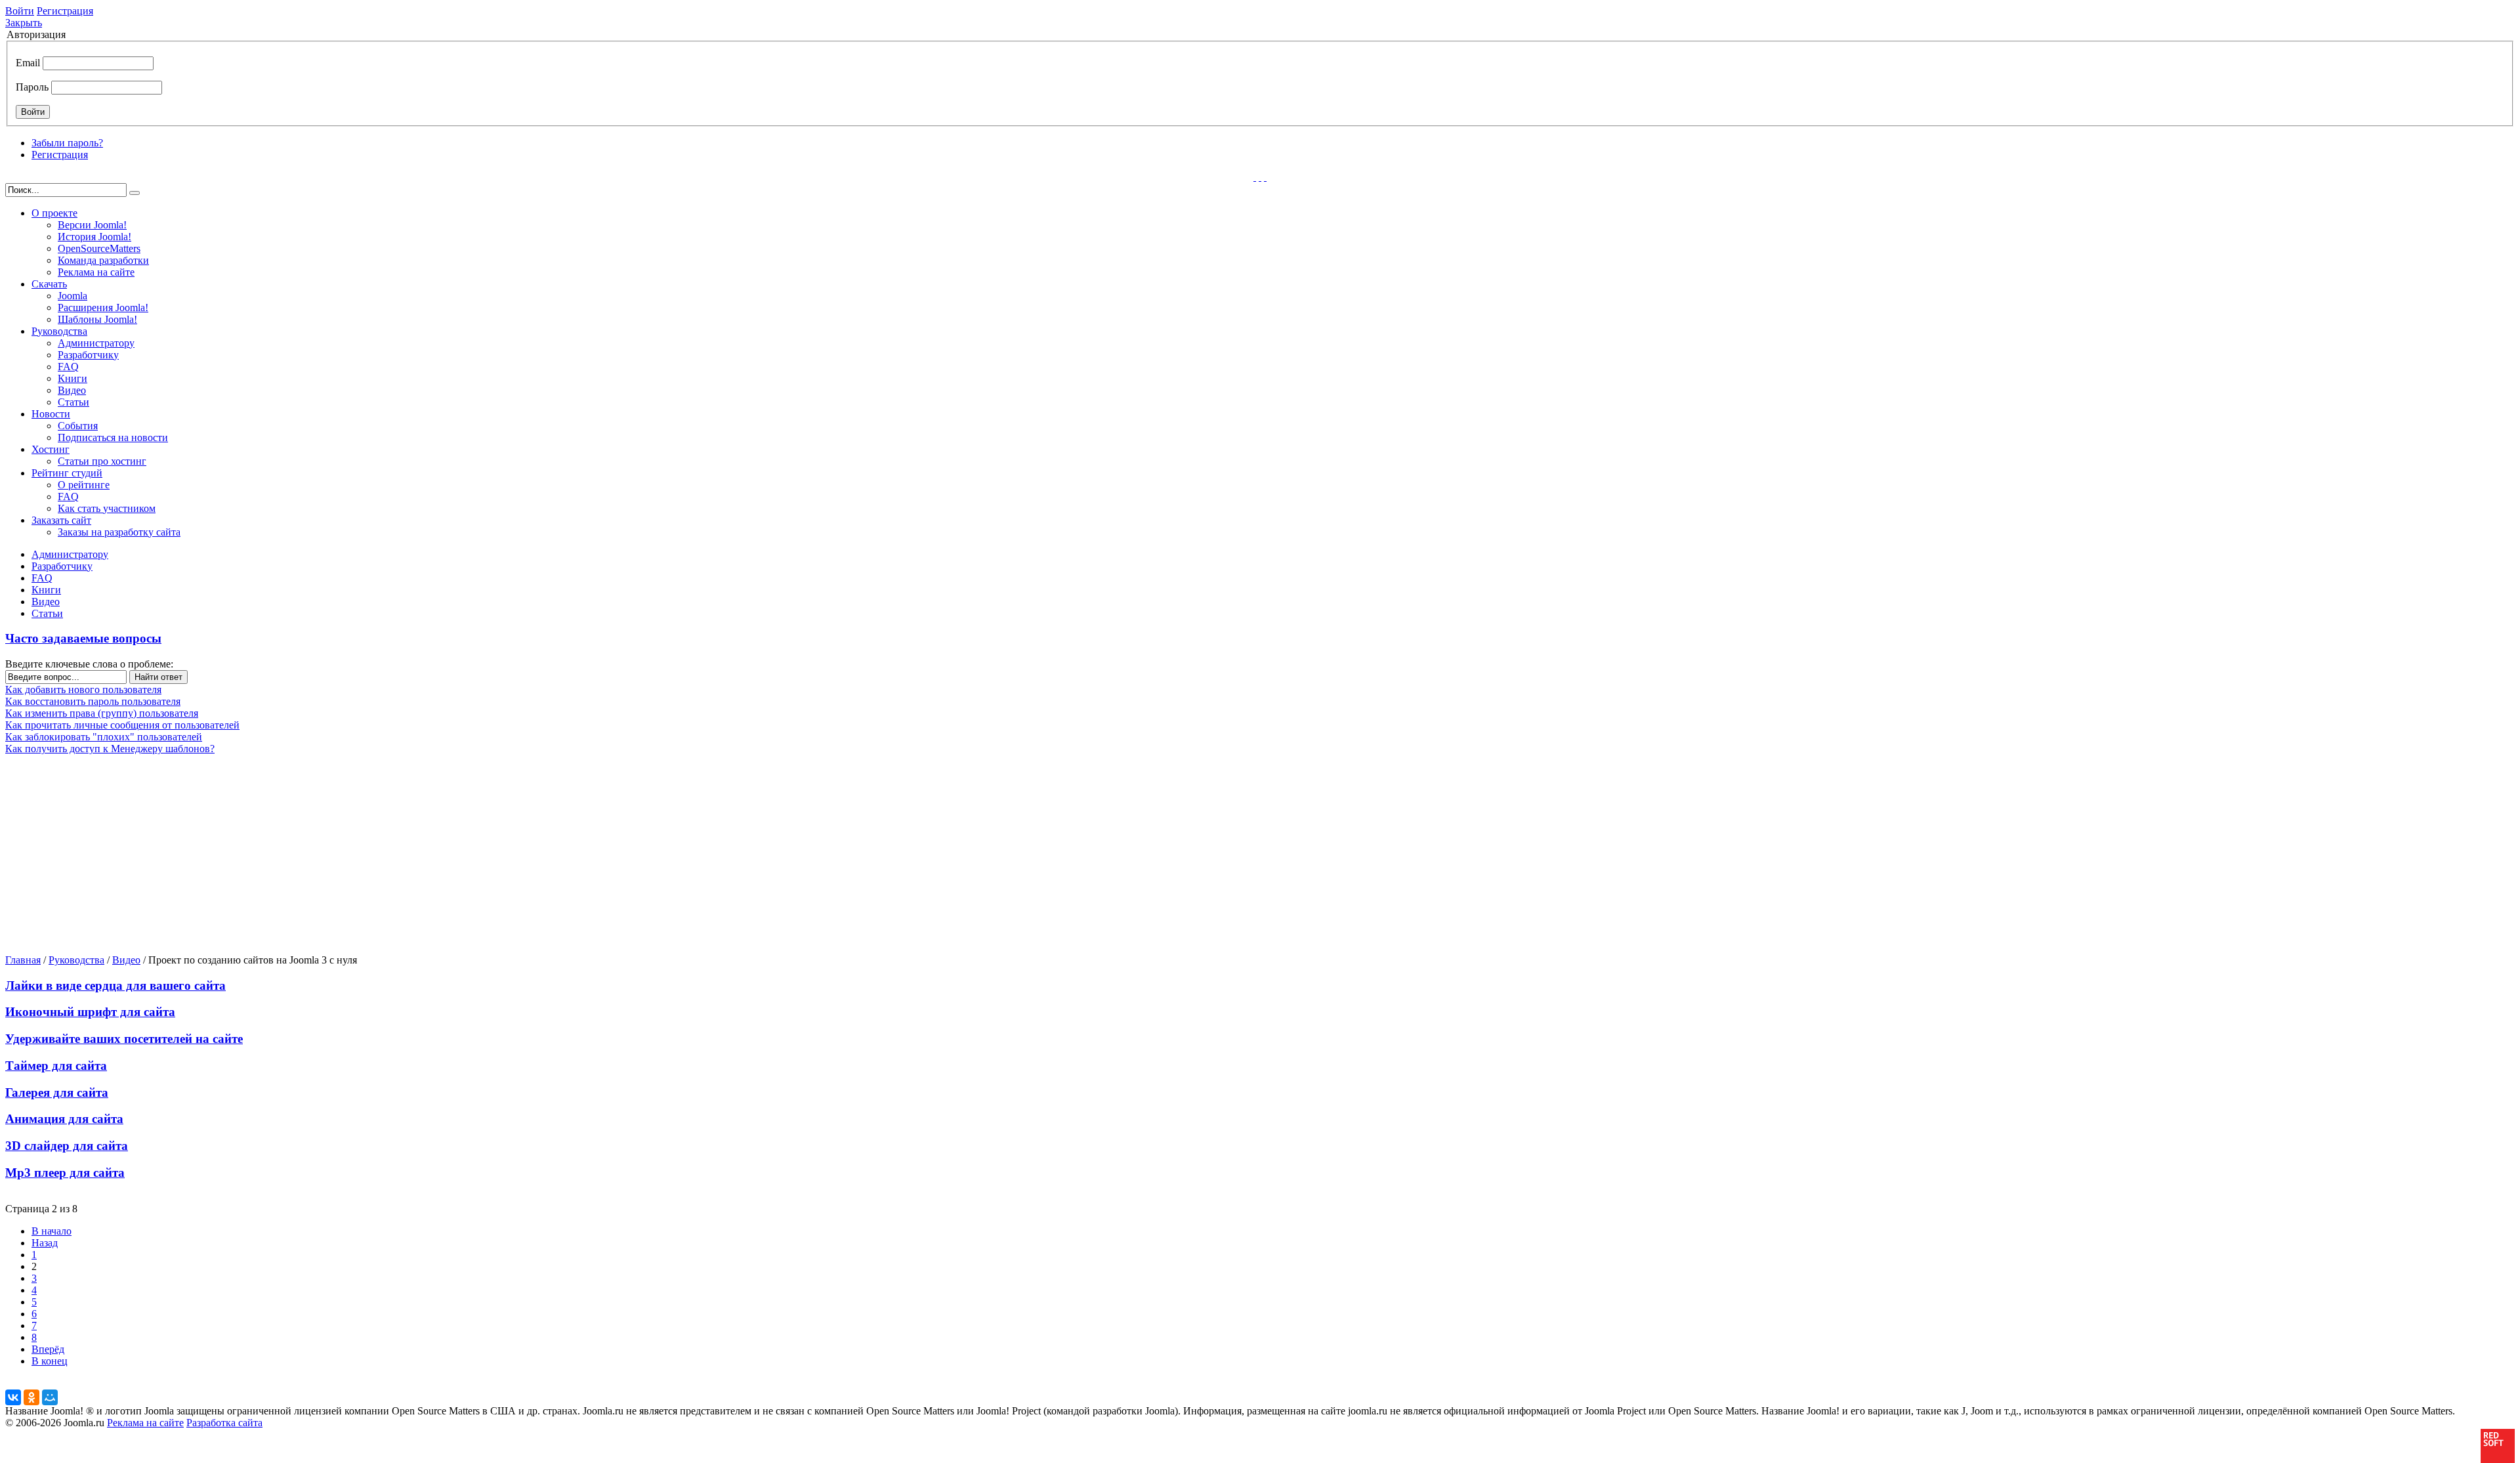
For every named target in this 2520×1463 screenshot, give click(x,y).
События (78, 426)
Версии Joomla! (92, 225)
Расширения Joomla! (103, 307)
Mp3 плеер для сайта (65, 1173)
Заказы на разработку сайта (119, 532)
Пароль (32, 87)
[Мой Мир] (50, 1397)
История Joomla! (94, 237)
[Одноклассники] (31, 1397)
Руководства (59, 331)
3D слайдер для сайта (67, 1146)
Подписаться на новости (113, 437)
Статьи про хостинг (102, 461)
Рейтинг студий (67, 473)
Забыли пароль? (67, 143)
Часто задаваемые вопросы (83, 638)
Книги (73, 378)
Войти (20, 11)
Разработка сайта (224, 1423)
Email (28, 63)
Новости (51, 414)
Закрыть (24, 23)
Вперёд (48, 1349)
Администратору (96, 343)
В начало (52, 1231)
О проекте (54, 213)
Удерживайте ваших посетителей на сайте (124, 1039)
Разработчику (88, 355)
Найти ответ (158, 677)
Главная (23, 960)
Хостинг (51, 449)
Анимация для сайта (64, 1119)
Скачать (49, 284)
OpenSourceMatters (99, 248)
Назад (45, 1243)
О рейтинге (84, 485)
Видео (72, 390)
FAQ (68, 367)
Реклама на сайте (96, 272)
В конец (50, 1361)
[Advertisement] (108, 853)
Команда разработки (103, 260)
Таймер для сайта (56, 1066)
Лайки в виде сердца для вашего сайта (115, 986)
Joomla (73, 296)
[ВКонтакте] (13, 1397)
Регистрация (65, 11)
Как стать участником (107, 508)
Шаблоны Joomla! (97, 319)
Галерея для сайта (57, 1092)
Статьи (73, 402)
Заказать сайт (61, 520)
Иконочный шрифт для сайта (90, 1012)
